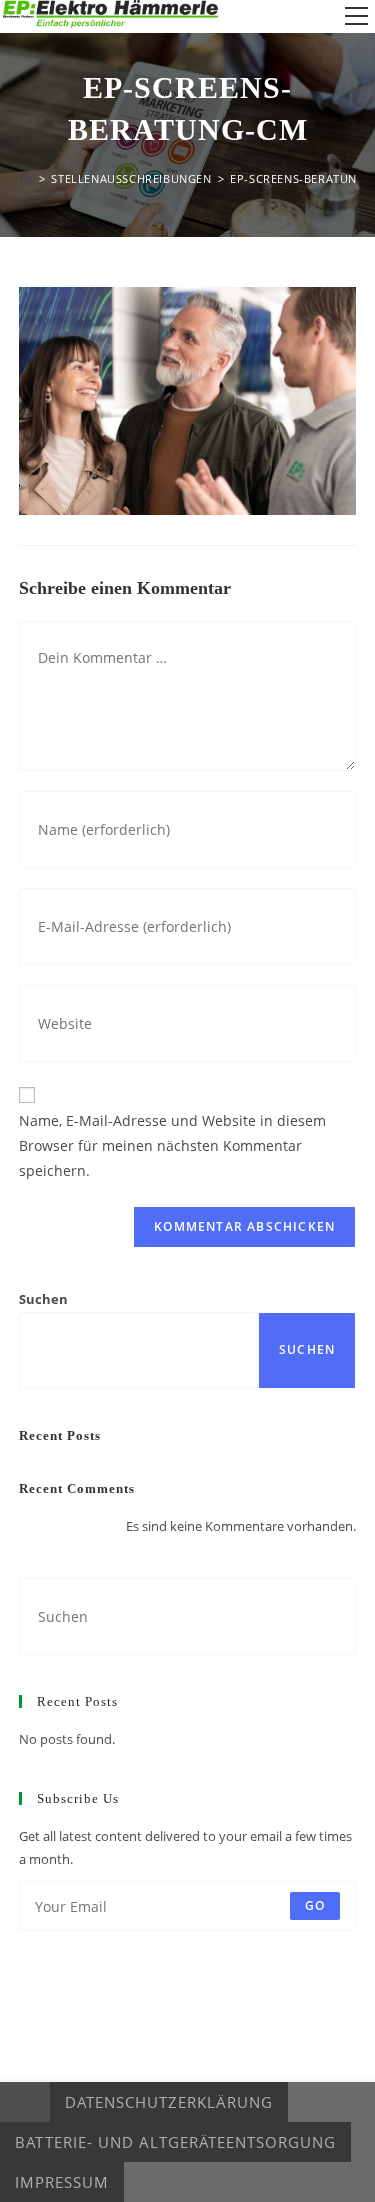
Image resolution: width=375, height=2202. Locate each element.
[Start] (26, 178)
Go (315, 1905)
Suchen (43, 1299)
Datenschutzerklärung (169, 2102)
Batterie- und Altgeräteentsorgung (175, 2142)
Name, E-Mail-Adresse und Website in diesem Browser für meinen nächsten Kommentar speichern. (172, 1145)
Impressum (62, 2182)
